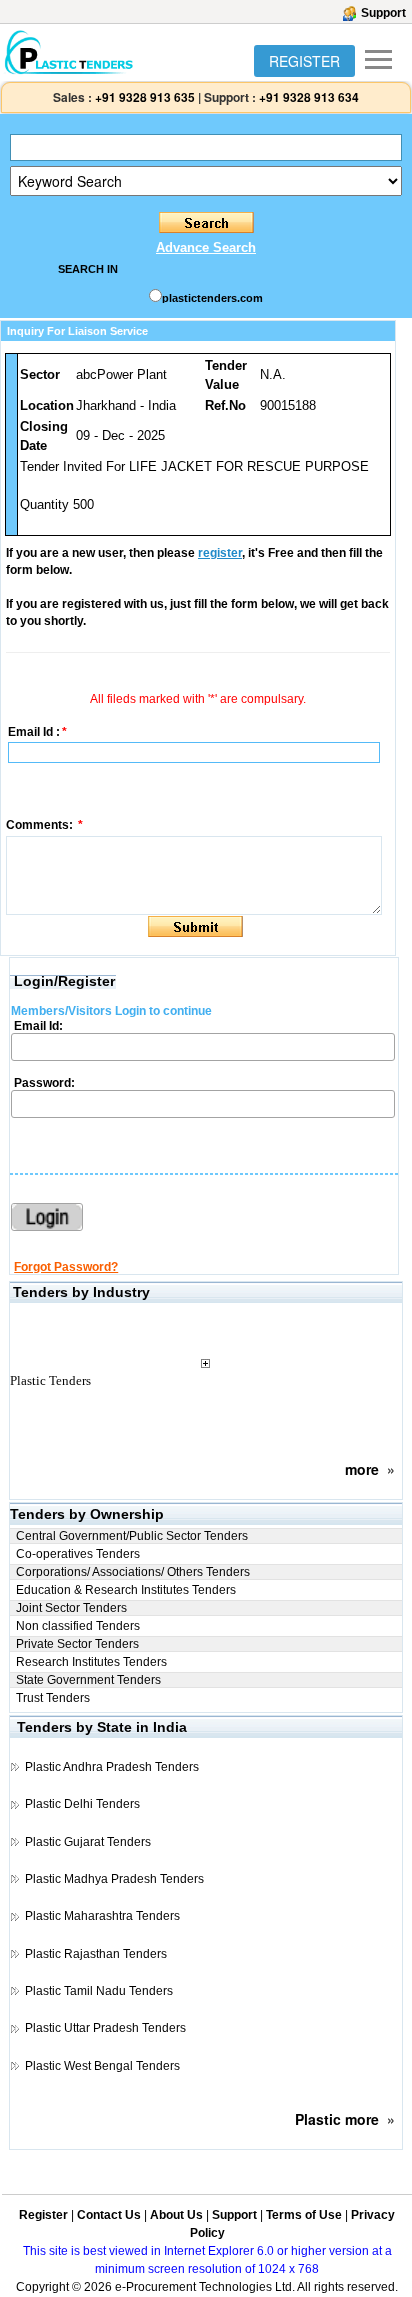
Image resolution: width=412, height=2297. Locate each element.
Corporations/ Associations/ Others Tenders (133, 1572)
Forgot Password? (66, 1267)
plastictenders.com (212, 298)
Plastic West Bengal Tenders (102, 2066)
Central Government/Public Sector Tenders (132, 1536)
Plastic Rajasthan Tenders (96, 1954)
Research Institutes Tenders (91, 1662)
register (220, 553)
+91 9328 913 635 (143, 97)
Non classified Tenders (78, 1626)
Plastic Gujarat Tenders (88, 1842)
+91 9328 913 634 (309, 97)
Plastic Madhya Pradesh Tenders (114, 1879)
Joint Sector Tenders (71, 1608)
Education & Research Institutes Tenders (126, 1590)
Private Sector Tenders (77, 1644)
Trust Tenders (53, 1698)
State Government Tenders (88, 1680)
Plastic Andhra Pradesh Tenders (112, 1767)
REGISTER (304, 61)
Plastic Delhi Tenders (82, 1804)
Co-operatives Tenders (78, 1554)
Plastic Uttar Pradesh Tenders (105, 2028)
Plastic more (337, 2119)
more (362, 1469)
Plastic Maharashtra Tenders (102, 1916)
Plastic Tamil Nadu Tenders (99, 1991)
